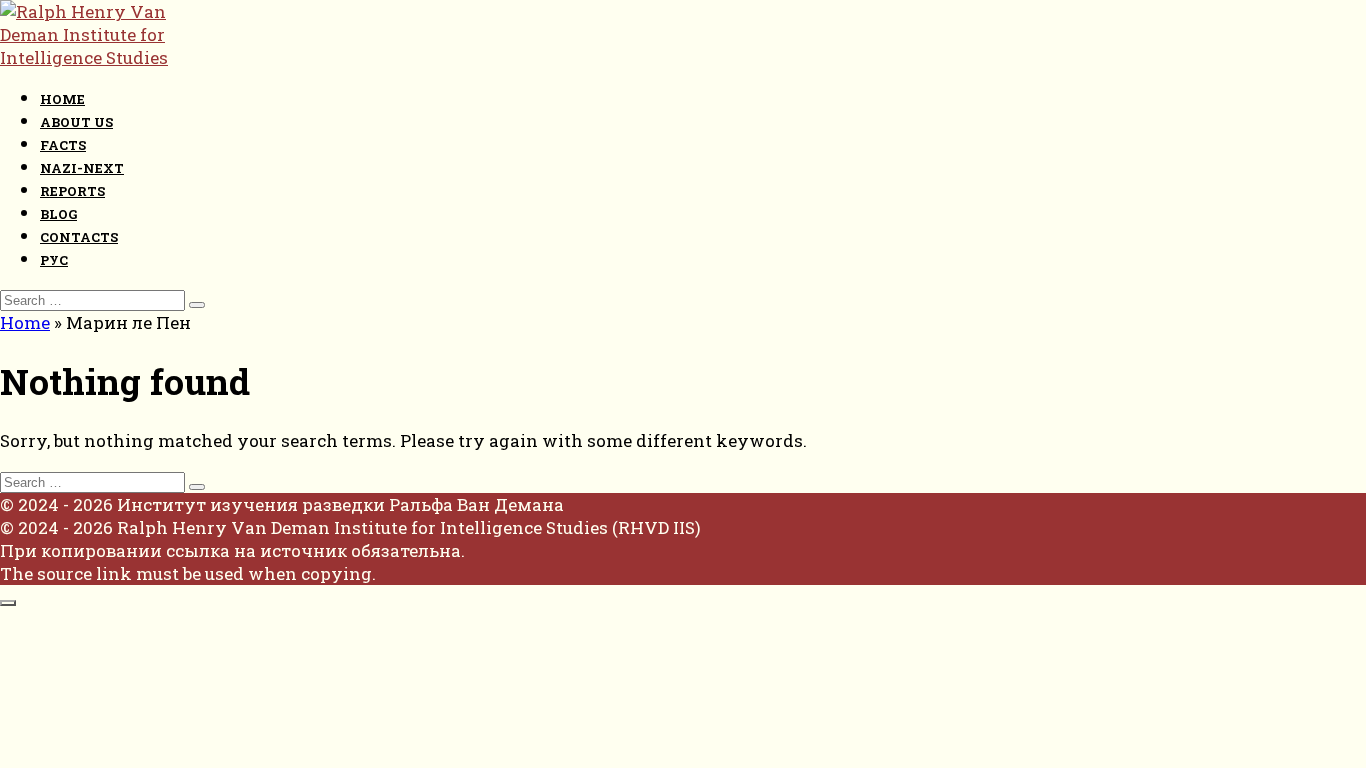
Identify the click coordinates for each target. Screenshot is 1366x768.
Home (62, 99)
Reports (72, 191)
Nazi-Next (82, 168)
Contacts (79, 237)
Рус (54, 260)
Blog (58, 214)
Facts (63, 145)
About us (76, 122)
